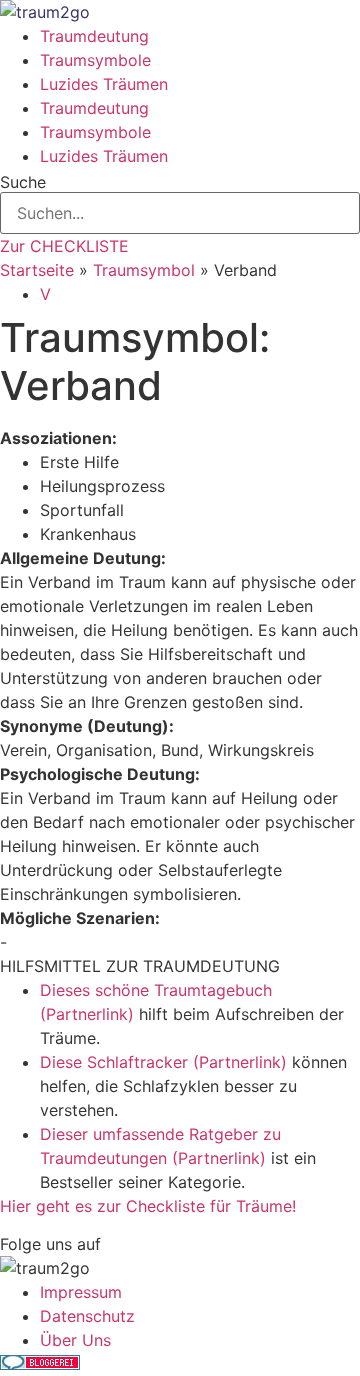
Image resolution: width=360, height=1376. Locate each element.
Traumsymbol (144, 270)
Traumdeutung (94, 36)
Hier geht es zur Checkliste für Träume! (148, 1206)
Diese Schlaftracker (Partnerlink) (163, 1062)
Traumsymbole (95, 60)
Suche (23, 182)
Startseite (37, 270)
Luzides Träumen (104, 84)
